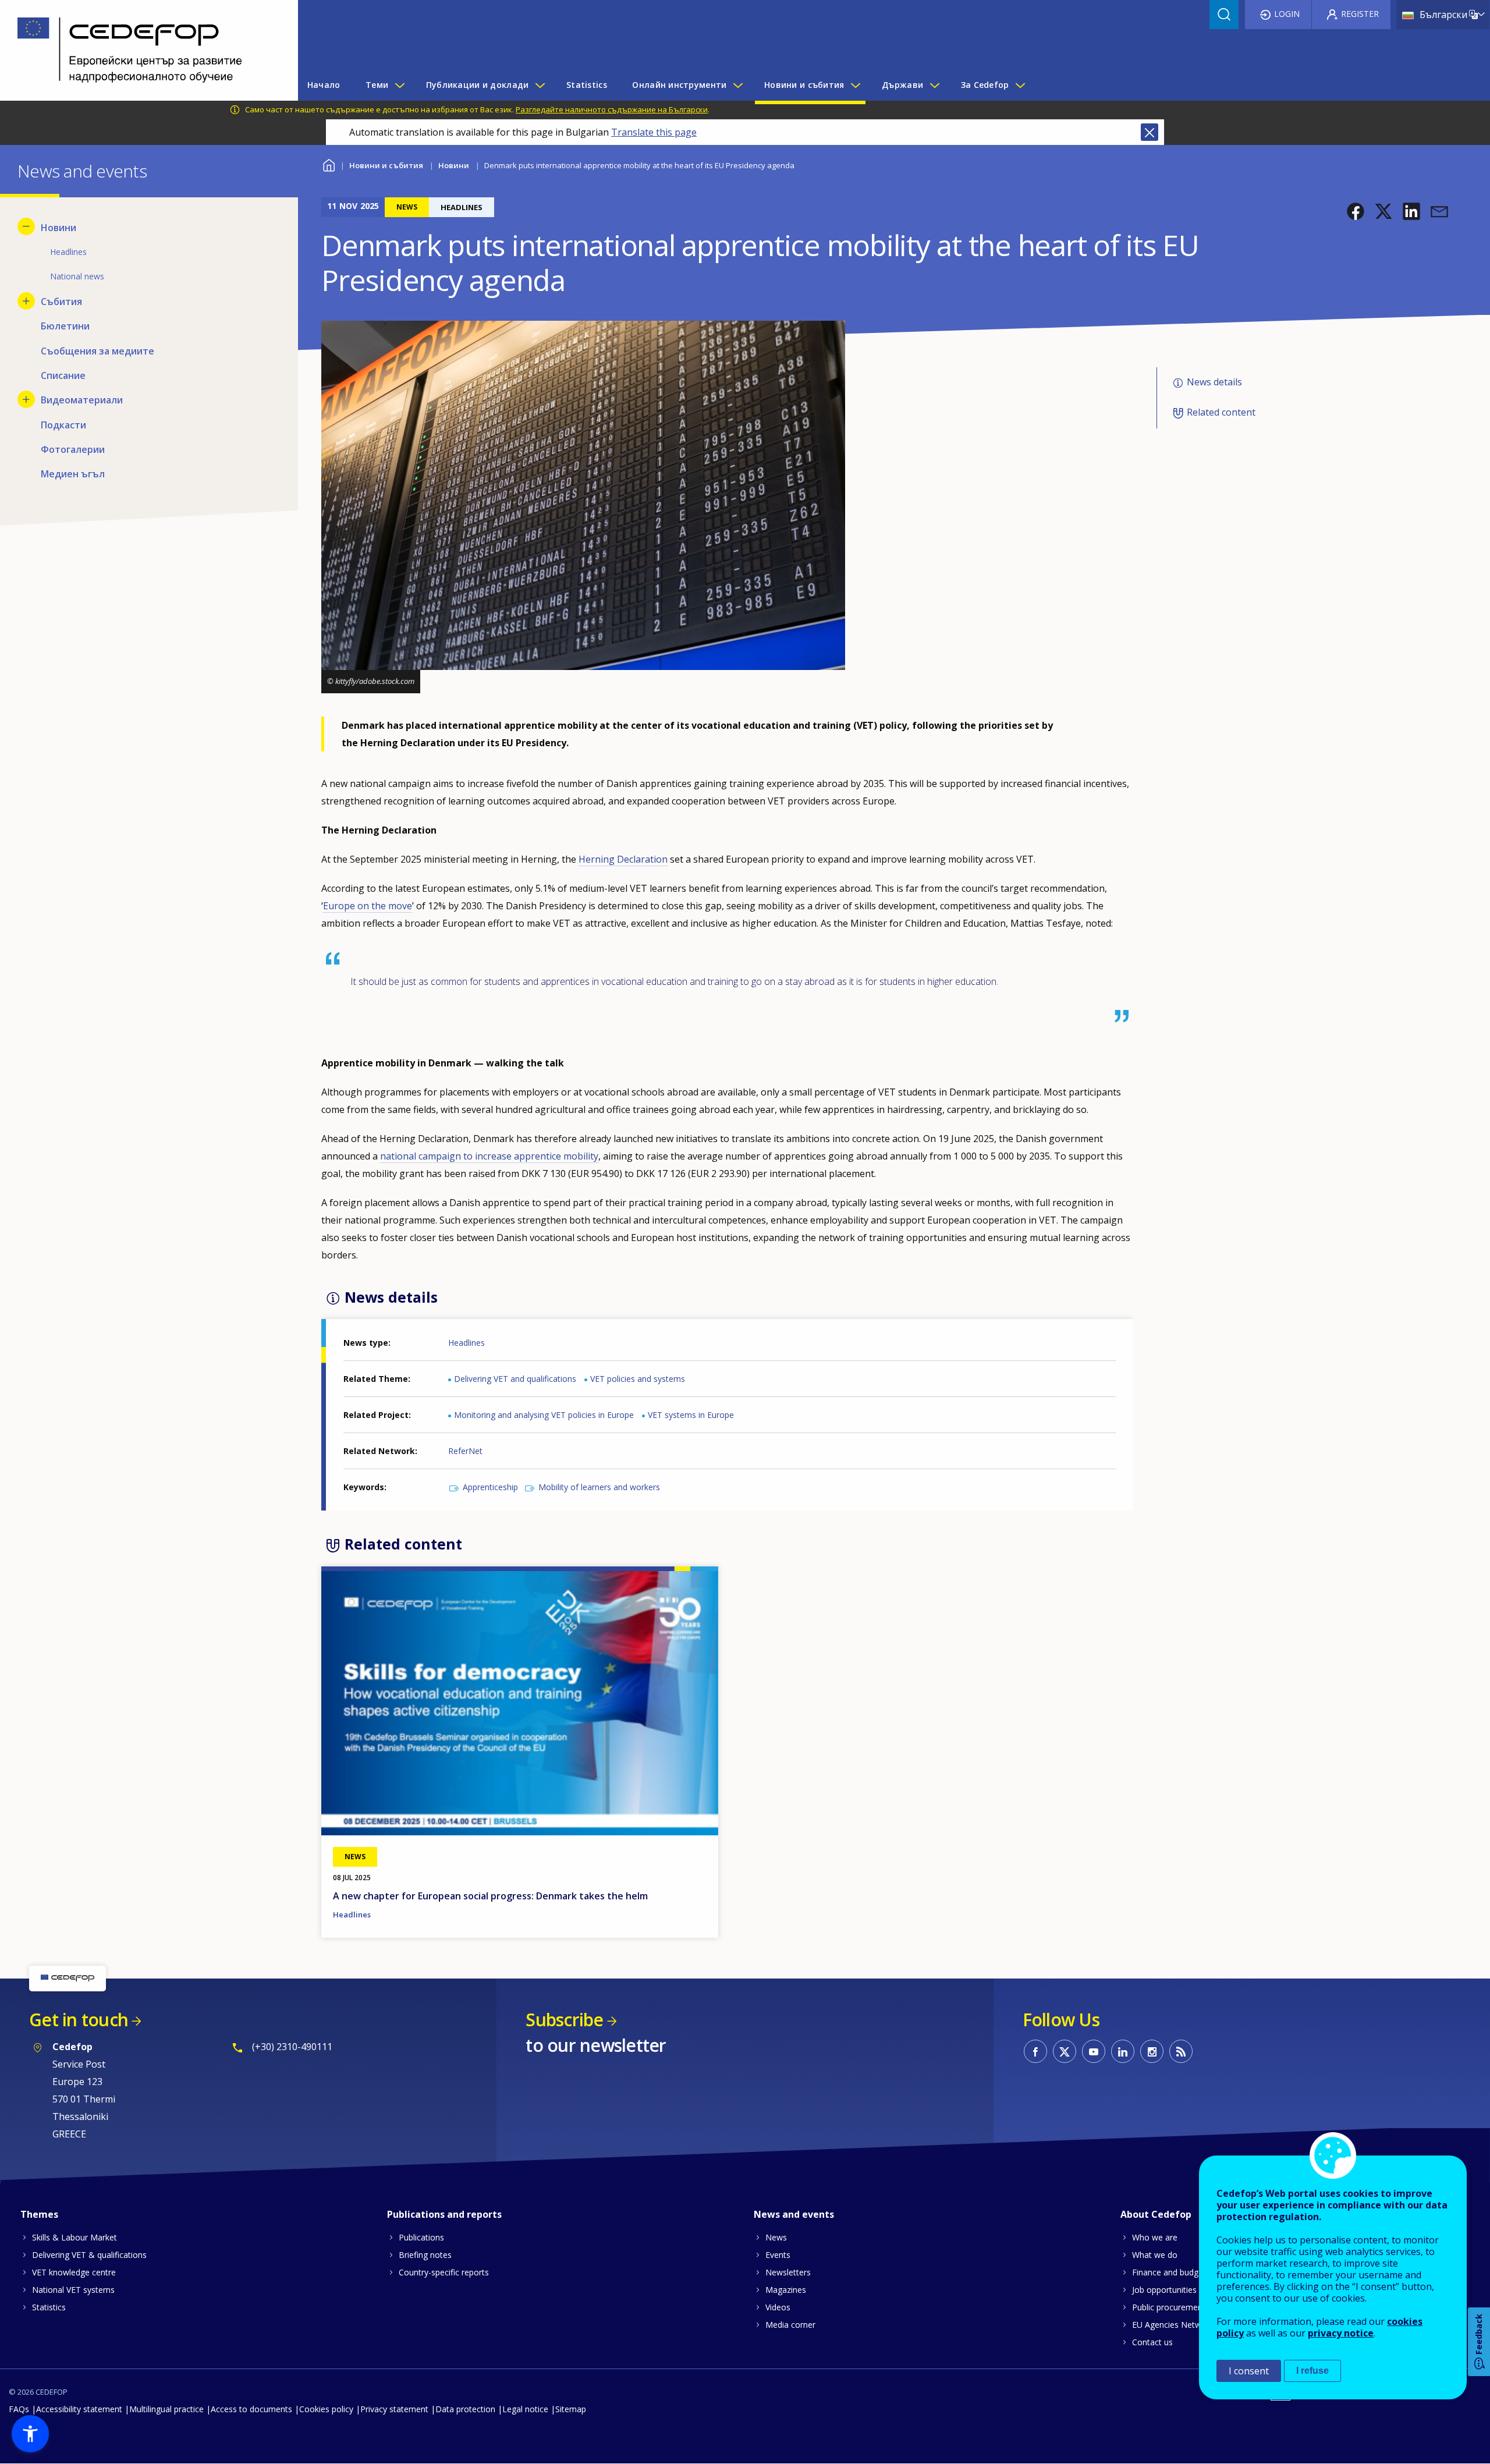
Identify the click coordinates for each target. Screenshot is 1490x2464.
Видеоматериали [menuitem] (82, 400)
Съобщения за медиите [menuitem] (97, 351)
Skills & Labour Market (74, 2237)
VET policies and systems (638, 1379)
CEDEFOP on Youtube (1094, 2051)
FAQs (19, 2409)
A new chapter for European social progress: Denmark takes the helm (490, 1896)
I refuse (1312, 2371)
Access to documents (251, 2409)
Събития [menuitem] (61, 302)
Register (1360, 14)
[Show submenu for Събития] (26, 301)
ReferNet (465, 1451)
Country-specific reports (444, 2272)
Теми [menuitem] (377, 85)
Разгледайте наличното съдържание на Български (612, 109)
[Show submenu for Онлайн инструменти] (737, 85)
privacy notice (1341, 2333)
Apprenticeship (490, 1487)
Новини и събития (386, 165)
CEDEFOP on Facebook (1035, 2051)
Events (778, 2255)
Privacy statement (394, 2409)
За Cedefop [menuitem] (985, 85)
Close (1150, 132)
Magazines (786, 2290)
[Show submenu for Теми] (399, 85)
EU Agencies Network (1173, 2325)
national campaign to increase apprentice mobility (489, 1156)
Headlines (466, 1343)
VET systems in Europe (691, 1415)
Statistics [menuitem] (587, 85)
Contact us (1152, 2342)
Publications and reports (444, 2214)
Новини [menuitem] (58, 228)
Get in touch (79, 2020)
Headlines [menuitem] (68, 252)
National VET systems (73, 2290)
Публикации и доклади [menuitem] (478, 85)
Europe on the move (368, 906)
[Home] (140, 50)
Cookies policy (326, 2409)
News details (1214, 382)
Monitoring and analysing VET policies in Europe (544, 1415)
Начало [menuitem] (324, 85)
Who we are (1155, 2237)
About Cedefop (1156, 2214)
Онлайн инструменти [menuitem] (679, 85)
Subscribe (564, 2020)
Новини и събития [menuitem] (804, 85)
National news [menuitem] (77, 276)
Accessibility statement (79, 2409)
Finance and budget (1169, 2272)
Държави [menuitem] (902, 85)
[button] (1356, 211)
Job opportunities (1164, 2290)
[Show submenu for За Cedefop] (1020, 85)
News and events (794, 2214)
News (776, 2237)
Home (329, 164)
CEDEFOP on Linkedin (1123, 2051)
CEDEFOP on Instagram (1152, 2051)
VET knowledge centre (74, 2272)
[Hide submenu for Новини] (26, 226)
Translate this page (654, 132)
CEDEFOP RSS (1181, 2051)
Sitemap (571, 2409)
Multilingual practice (166, 2409)
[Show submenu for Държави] (934, 85)
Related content (1221, 412)
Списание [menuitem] (63, 375)
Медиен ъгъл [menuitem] (73, 474)
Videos (778, 2307)
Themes (39, 2214)
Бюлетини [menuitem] (65, 326)
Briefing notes (425, 2255)
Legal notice (525, 2409)
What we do (1155, 2255)
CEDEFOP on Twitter (1065, 2051)
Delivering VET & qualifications (89, 2255)
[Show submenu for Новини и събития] (855, 85)
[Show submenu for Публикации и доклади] (540, 85)
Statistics (49, 2307)
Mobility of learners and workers (599, 1487)
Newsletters (788, 2272)
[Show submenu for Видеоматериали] (26, 399)
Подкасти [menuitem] (63, 425)
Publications (421, 2237)
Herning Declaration (623, 859)
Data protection (465, 2409)
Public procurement (1169, 2307)
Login (1287, 14)
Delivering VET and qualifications (515, 1379)
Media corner (790, 2325)
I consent (1249, 2371)
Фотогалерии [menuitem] (73, 449)
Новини (454, 165)
